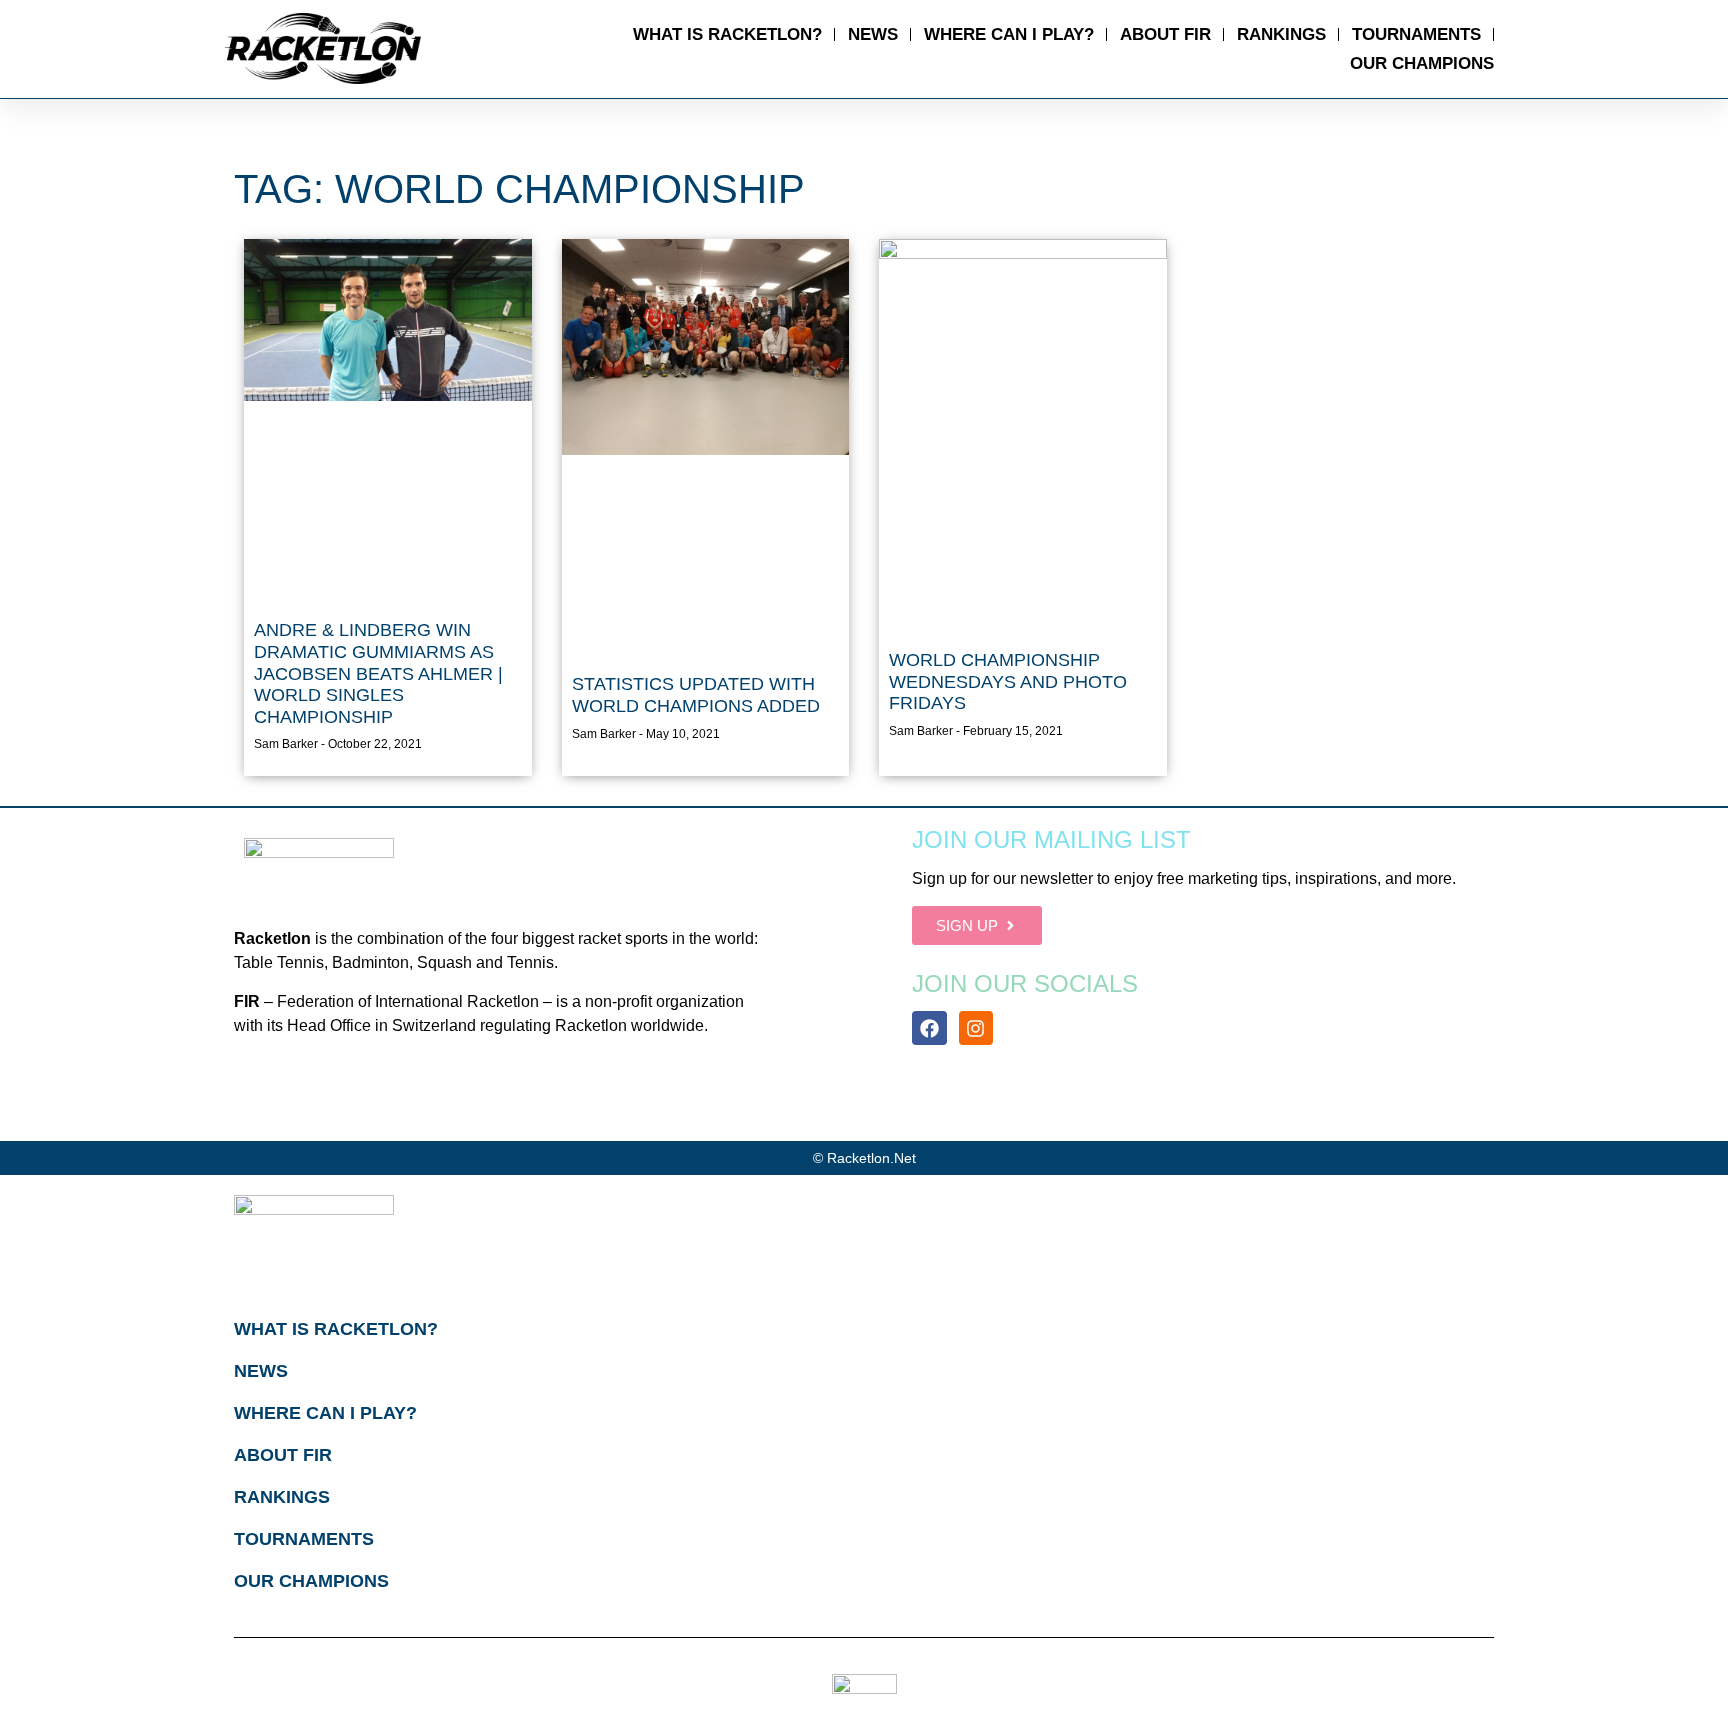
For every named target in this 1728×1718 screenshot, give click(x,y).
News (873, 34)
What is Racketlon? (727, 34)
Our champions (1422, 63)
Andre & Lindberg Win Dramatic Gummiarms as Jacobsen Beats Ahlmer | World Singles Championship (378, 673)
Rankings (1281, 34)
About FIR (1165, 34)
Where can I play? (1009, 34)
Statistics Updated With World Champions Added (696, 695)
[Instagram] (976, 1028)
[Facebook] (929, 1028)
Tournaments (1416, 34)
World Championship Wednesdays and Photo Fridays (1008, 681)
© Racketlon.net (864, 1158)
